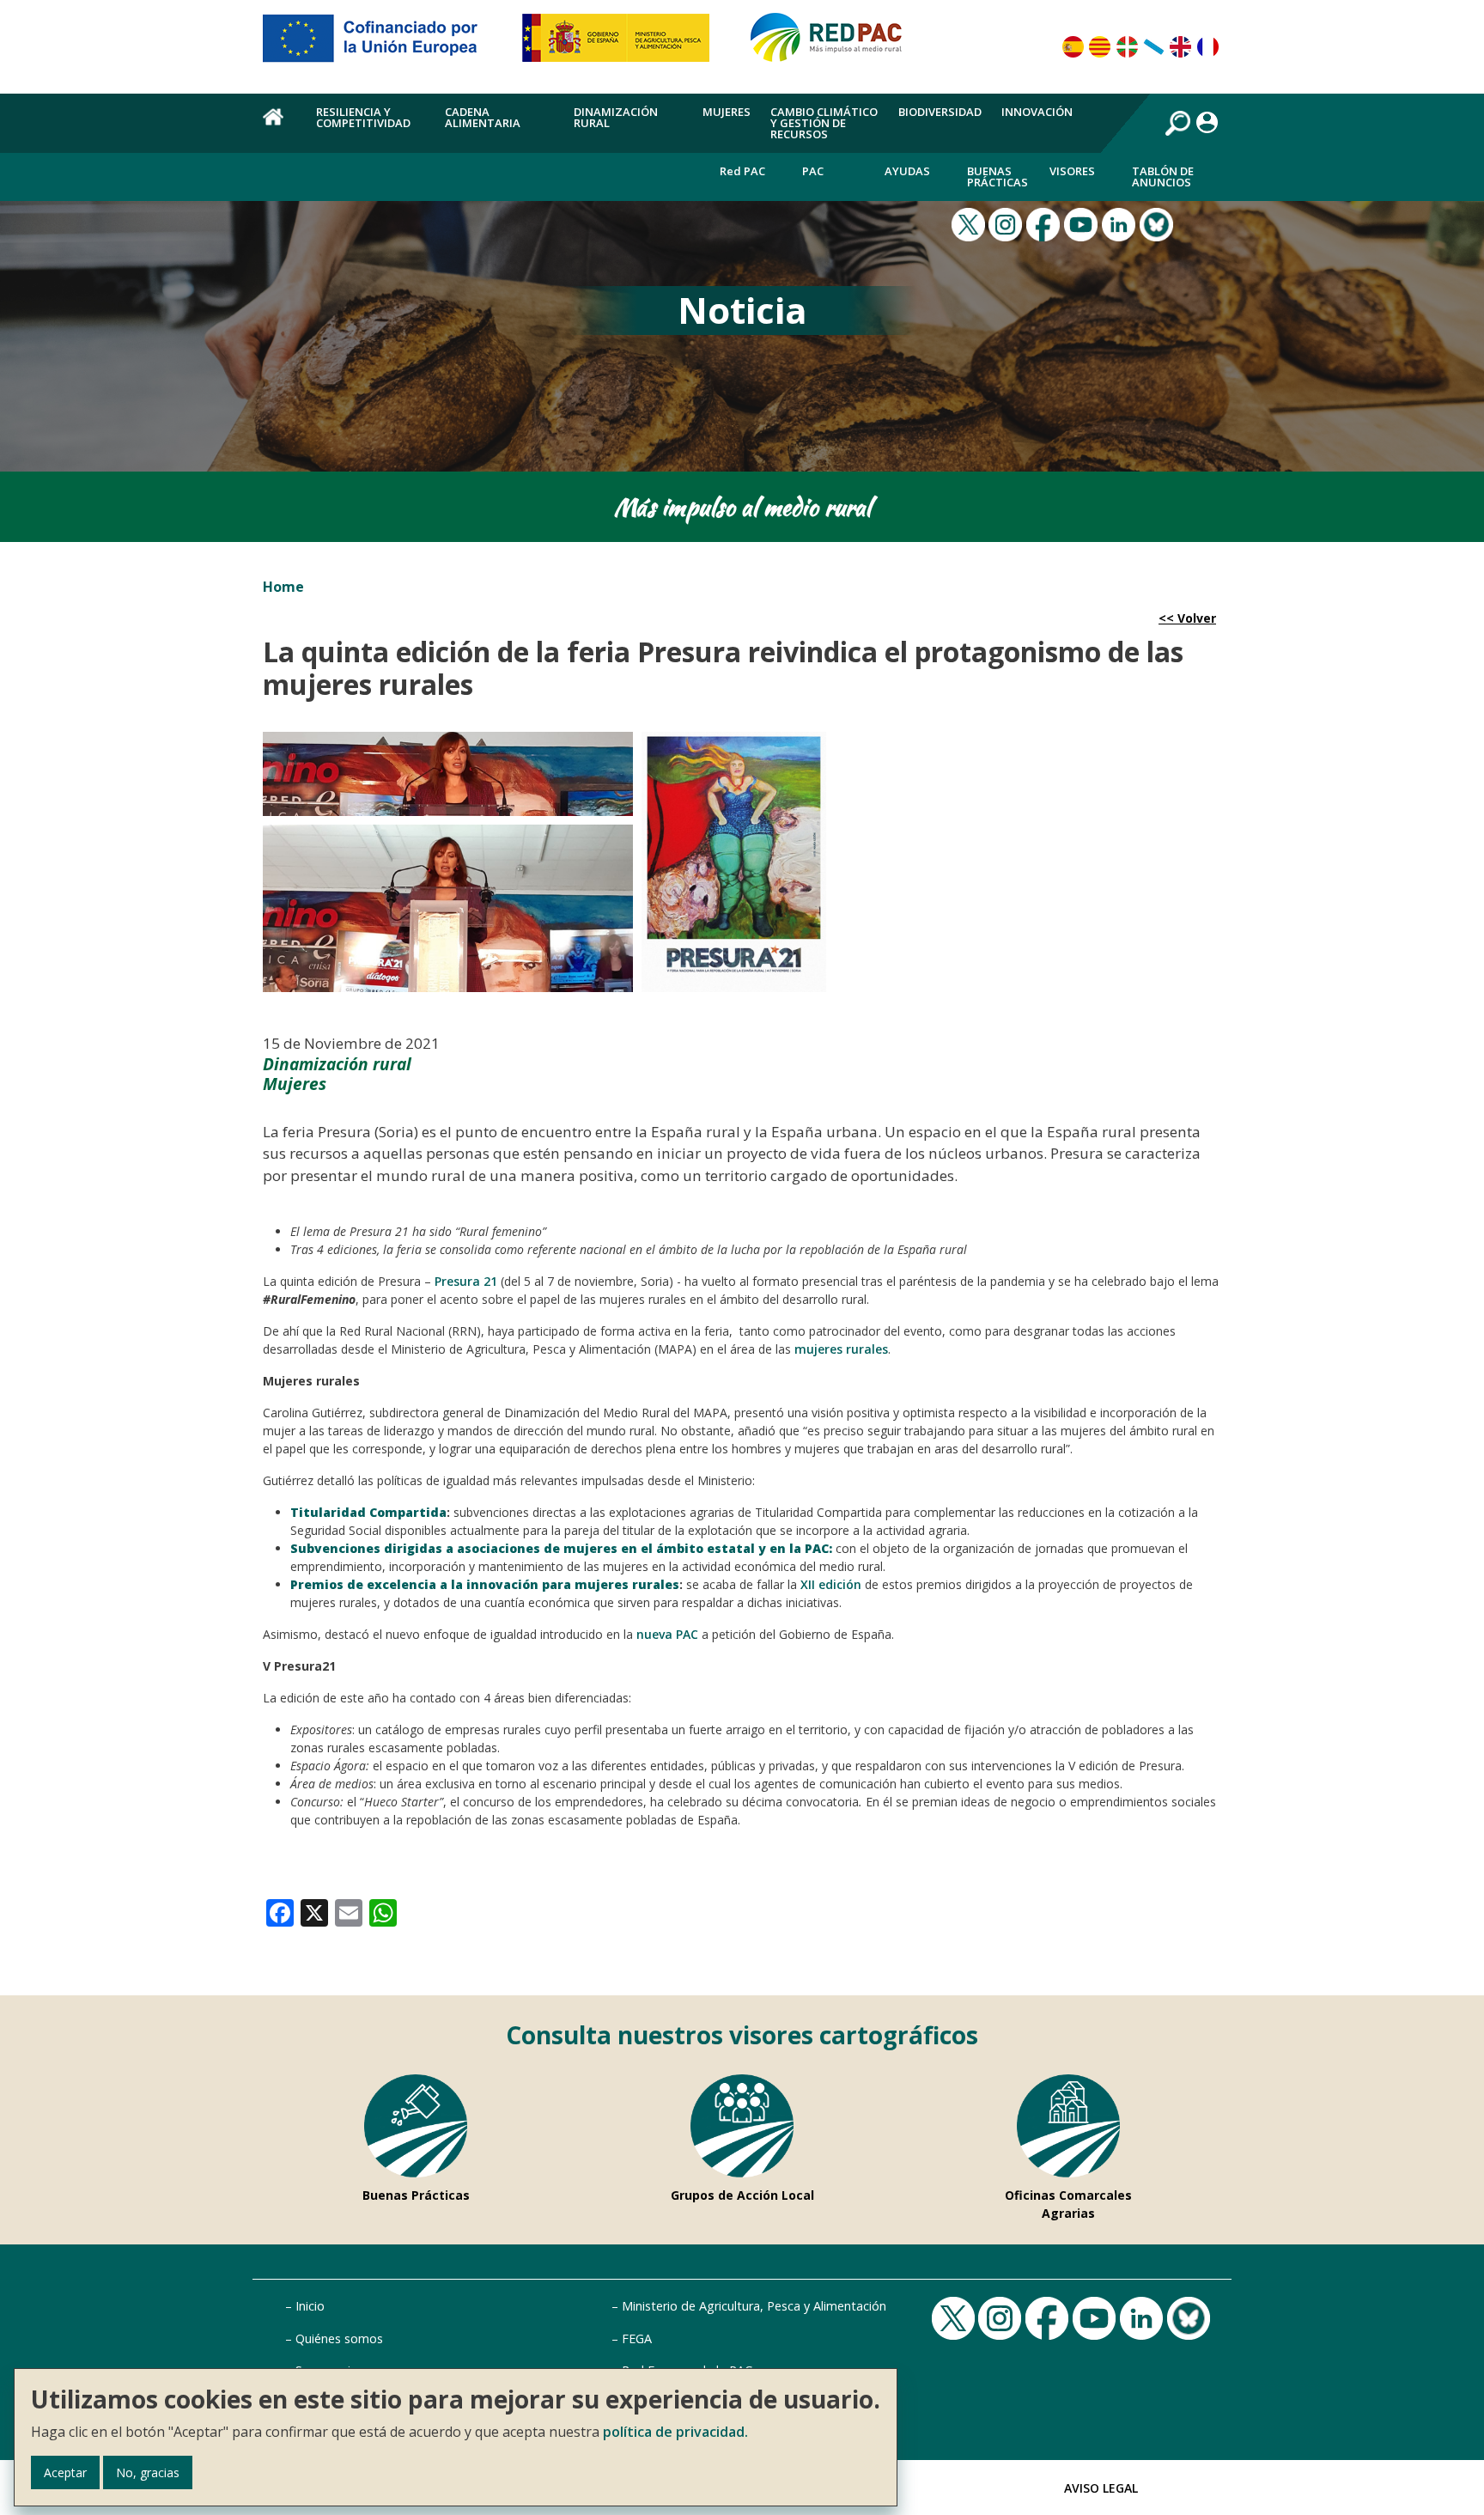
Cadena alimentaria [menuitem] (483, 117)
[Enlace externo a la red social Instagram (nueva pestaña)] (1007, 223)
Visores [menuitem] (1072, 171)
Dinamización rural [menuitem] (616, 117)
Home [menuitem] (280, 126)
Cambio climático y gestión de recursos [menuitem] (824, 123)
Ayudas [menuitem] (907, 171)
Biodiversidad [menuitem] (940, 112)
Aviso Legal (1101, 2488)
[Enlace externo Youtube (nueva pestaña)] (1083, 223)
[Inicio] (834, 45)
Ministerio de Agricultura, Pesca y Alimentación (754, 2306)
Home (283, 587)
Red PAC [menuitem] (742, 171)
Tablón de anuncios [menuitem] (1163, 177)
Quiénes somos (339, 2338)
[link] (280, 1912)
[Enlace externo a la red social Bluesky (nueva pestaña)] (1159, 223)
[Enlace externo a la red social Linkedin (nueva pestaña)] (1121, 223)
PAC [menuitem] (813, 171)
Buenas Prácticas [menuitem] (997, 177)
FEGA (637, 2338)
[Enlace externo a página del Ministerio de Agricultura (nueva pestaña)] (621, 45)
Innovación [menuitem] (1037, 112)
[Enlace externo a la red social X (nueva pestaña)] (970, 223)
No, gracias (148, 2472)
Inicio (310, 2306)
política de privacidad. (675, 2432)
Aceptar (65, 2472)
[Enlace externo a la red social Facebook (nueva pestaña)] (1045, 223)
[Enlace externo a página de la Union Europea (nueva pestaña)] (382, 45)
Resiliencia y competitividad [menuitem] (363, 117)
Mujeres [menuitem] (727, 112)
